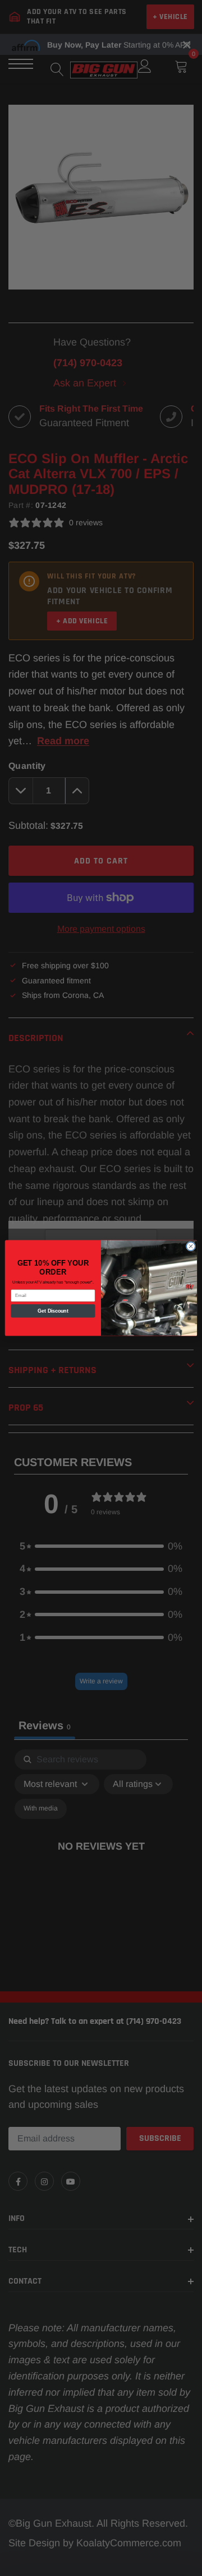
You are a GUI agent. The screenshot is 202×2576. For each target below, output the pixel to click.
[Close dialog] (190, 1246)
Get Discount (53, 1311)
